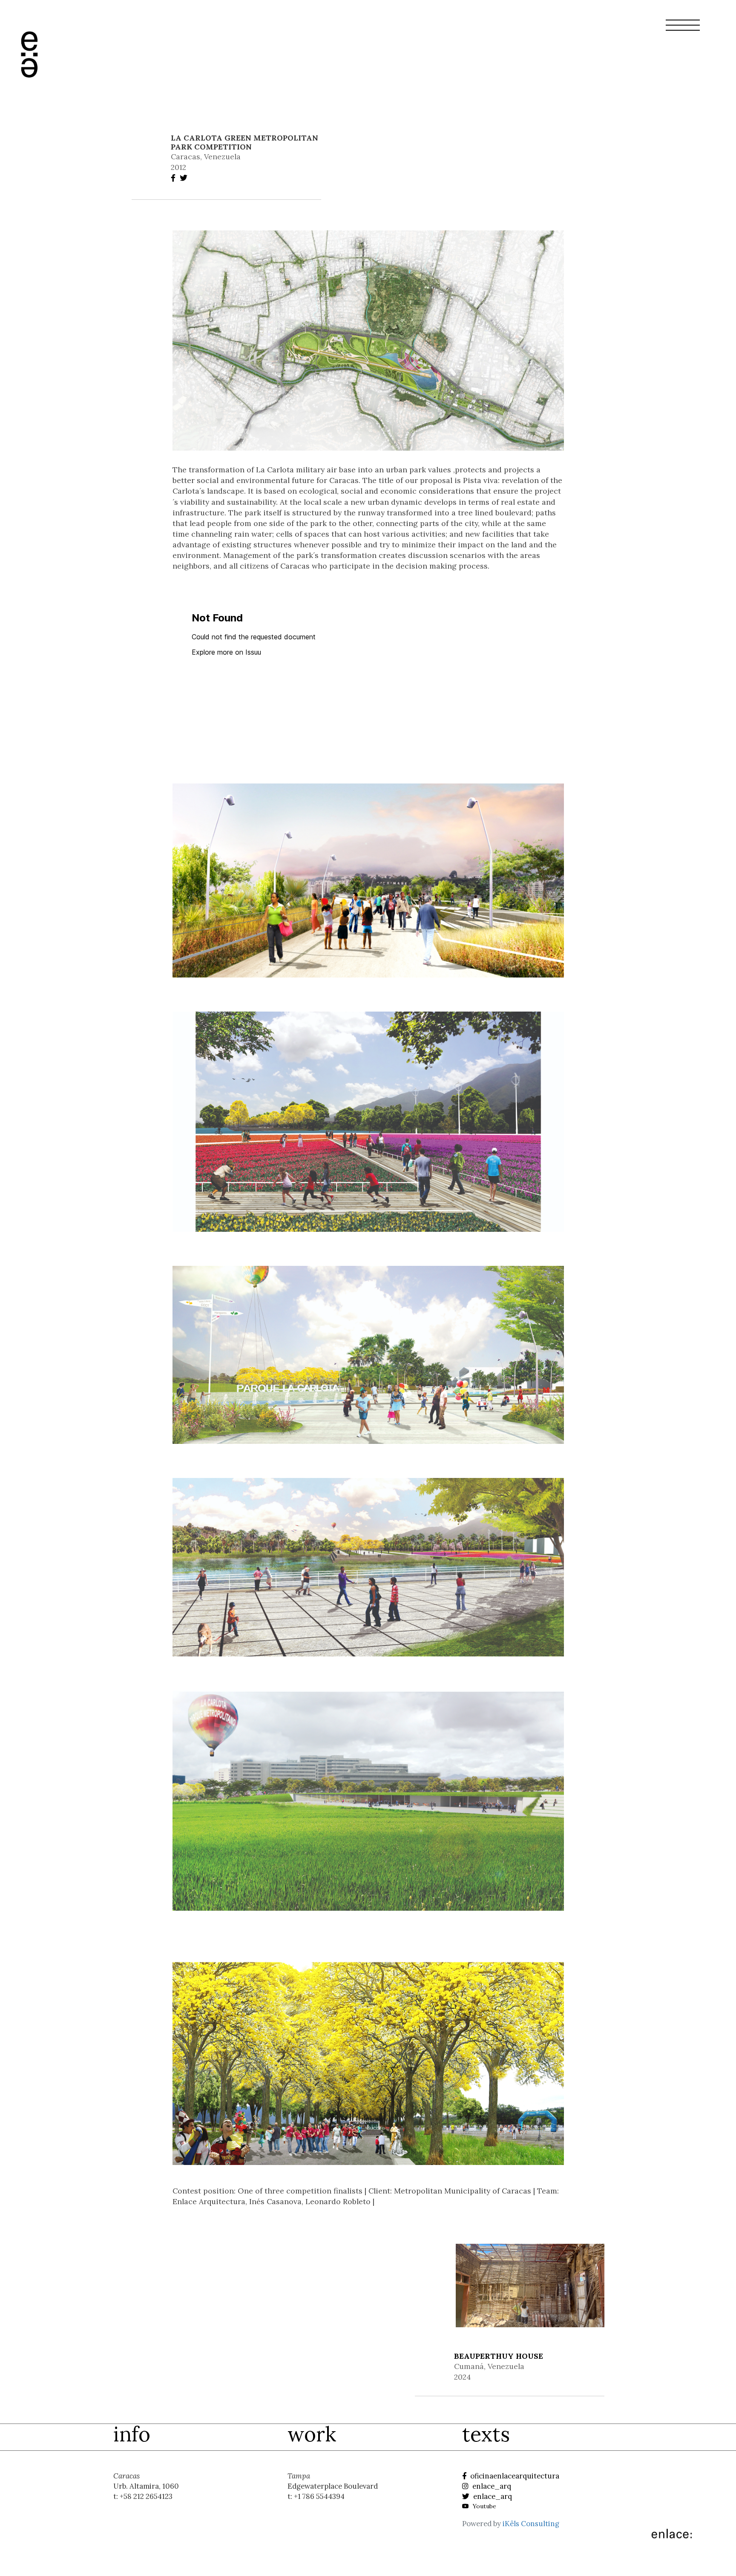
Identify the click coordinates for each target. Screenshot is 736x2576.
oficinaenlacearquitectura (514, 2476)
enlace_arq (491, 2486)
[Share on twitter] (185, 178)
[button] (683, 30)
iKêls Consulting (531, 2524)
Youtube (484, 2506)
